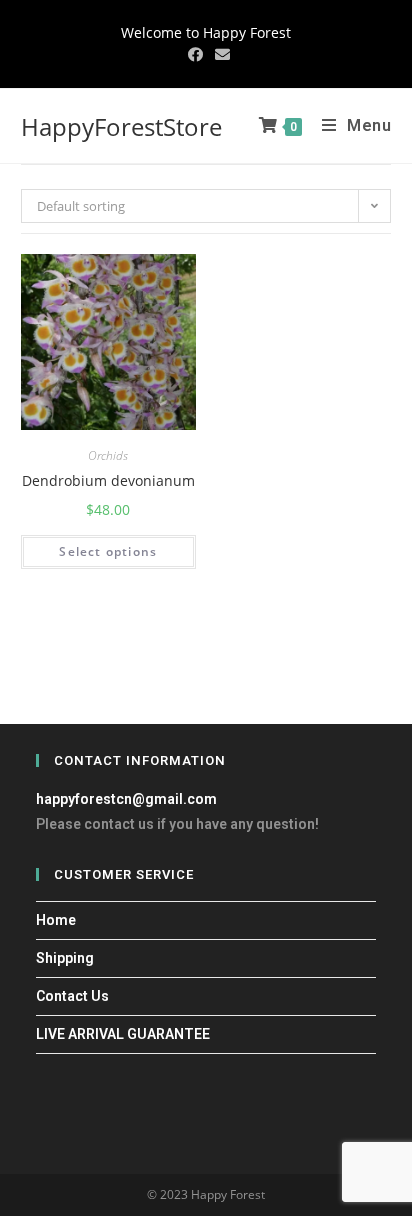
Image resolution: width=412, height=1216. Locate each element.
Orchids (108, 456)
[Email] (219, 54)
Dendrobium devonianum (108, 480)
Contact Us (72, 996)
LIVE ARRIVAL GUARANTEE (123, 1034)
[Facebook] (195, 54)
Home (56, 920)
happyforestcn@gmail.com (126, 799)
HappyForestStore (121, 126)
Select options (108, 551)
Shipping (65, 958)
